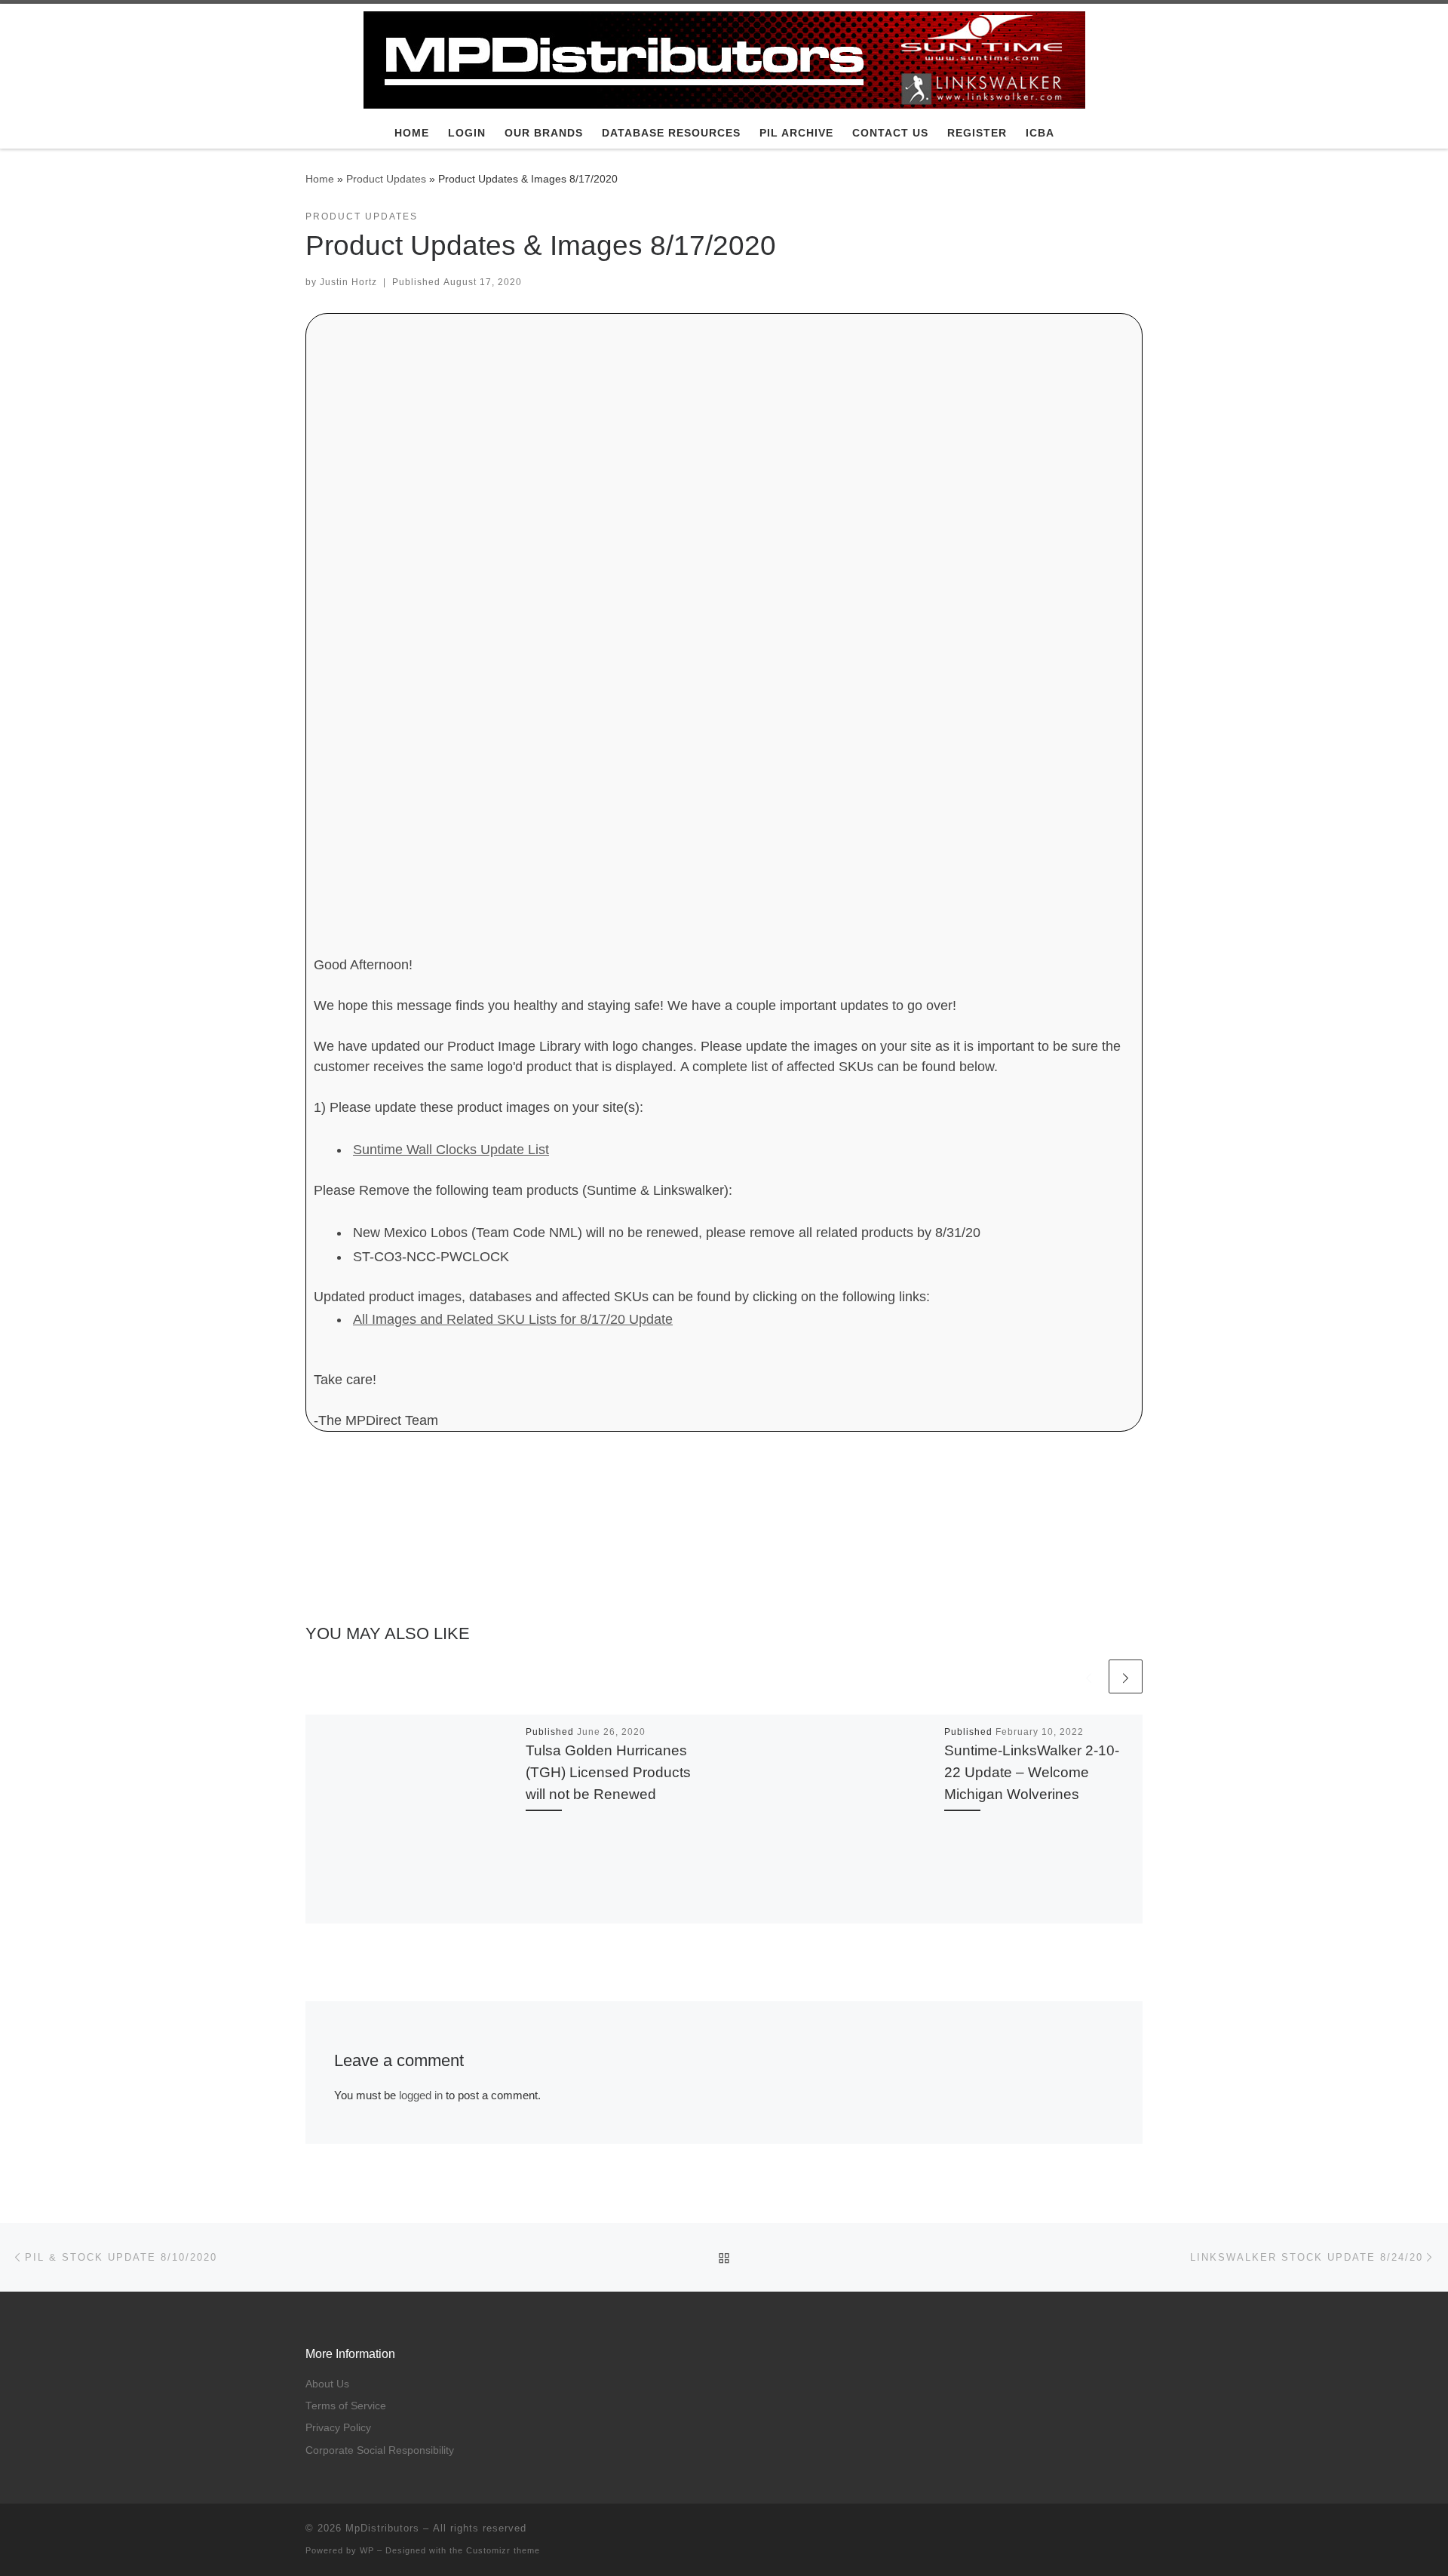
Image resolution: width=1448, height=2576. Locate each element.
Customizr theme (503, 2550)
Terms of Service (346, 2406)
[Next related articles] (1126, 1676)
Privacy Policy (338, 2428)
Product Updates (386, 179)
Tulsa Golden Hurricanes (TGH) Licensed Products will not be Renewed (608, 1772)
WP (367, 2550)
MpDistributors (382, 2528)
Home (320, 179)
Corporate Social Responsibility (380, 2450)
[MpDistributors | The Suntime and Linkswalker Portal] (724, 58)
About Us (327, 2384)
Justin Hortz (348, 282)
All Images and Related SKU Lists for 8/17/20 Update (513, 1319)
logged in (421, 2095)
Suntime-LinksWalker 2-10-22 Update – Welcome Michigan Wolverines (1032, 1772)
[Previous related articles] (1089, 1676)
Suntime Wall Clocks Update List (451, 1150)
